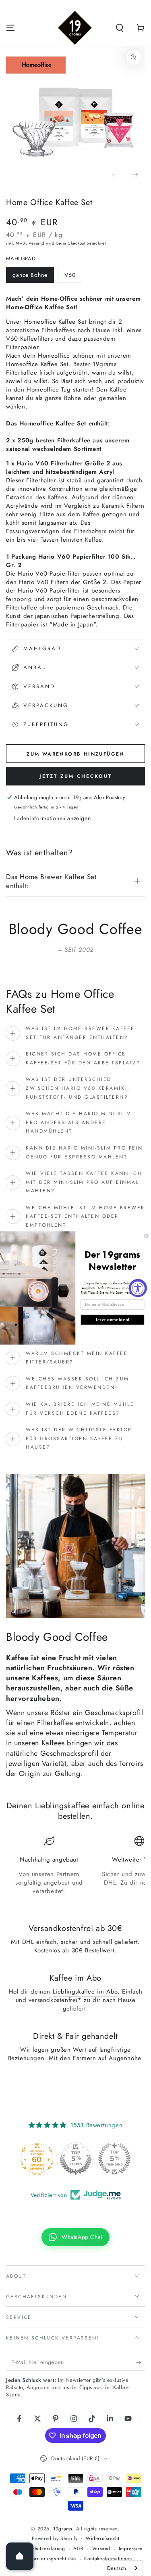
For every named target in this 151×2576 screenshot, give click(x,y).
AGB (79, 2549)
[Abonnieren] (140, 2362)
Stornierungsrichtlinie (52, 2559)
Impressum (131, 2549)
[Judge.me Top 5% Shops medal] (103, 2159)
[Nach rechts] (135, 175)
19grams (63, 2529)
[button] (120, 28)
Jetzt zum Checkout (76, 776)
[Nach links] (115, 175)
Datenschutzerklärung (41, 2549)
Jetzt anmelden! (112, 1319)
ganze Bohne (30, 275)
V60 (70, 275)
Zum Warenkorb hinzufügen (75, 754)
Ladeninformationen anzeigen (52, 818)
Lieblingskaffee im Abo (85, 1992)
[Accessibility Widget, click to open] (138, 1288)
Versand (36, 243)
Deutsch (117, 2568)
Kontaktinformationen (108, 2559)
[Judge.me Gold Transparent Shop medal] (26, 2159)
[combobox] (123, 2568)
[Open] (20, 2556)
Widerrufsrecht (102, 2539)
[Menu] (10, 28)
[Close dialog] (146, 1236)
